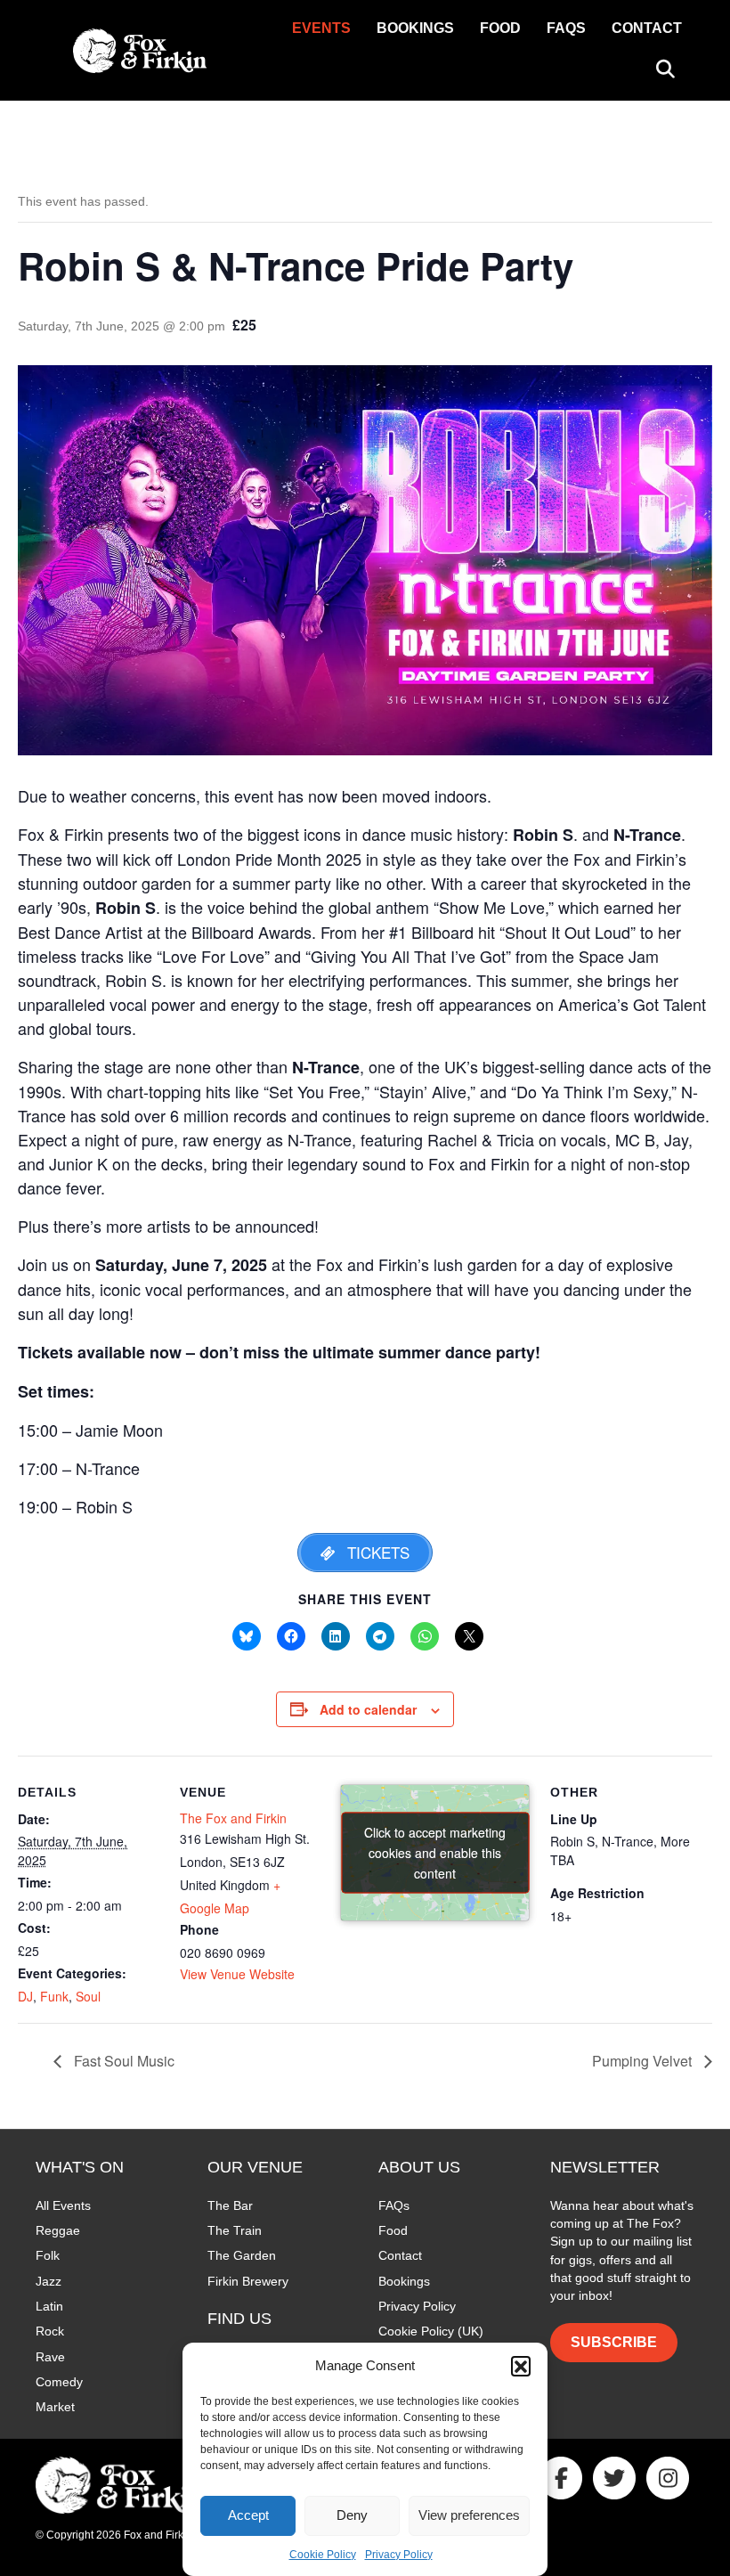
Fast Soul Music (122, 2061)
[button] (521, 2366)
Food (500, 28)
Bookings (415, 28)
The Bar (230, 2205)
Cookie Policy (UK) (431, 2331)
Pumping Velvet (644, 2061)
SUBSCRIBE (614, 2342)
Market (55, 2407)
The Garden (242, 2255)
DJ (25, 1996)
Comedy (59, 2382)
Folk (48, 2255)
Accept (248, 2515)
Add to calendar (368, 1710)
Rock (50, 2331)
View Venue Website (237, 1974)
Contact (647, 28)
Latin (49, 2306)
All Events (63, 2205)
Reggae (58, 2230)
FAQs (566, 28)
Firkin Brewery (248, 2281)
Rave (50, 2357)
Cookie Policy (323, 2555)
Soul (88, 1996)
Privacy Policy (399, 2555)
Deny (352, 2515)
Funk (54, 1996)
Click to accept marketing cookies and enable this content (435, 1853)
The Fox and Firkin (233, 1818)
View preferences (469, 2515)
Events (321, 28)
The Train (235, 2230)
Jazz (49, 2281)
